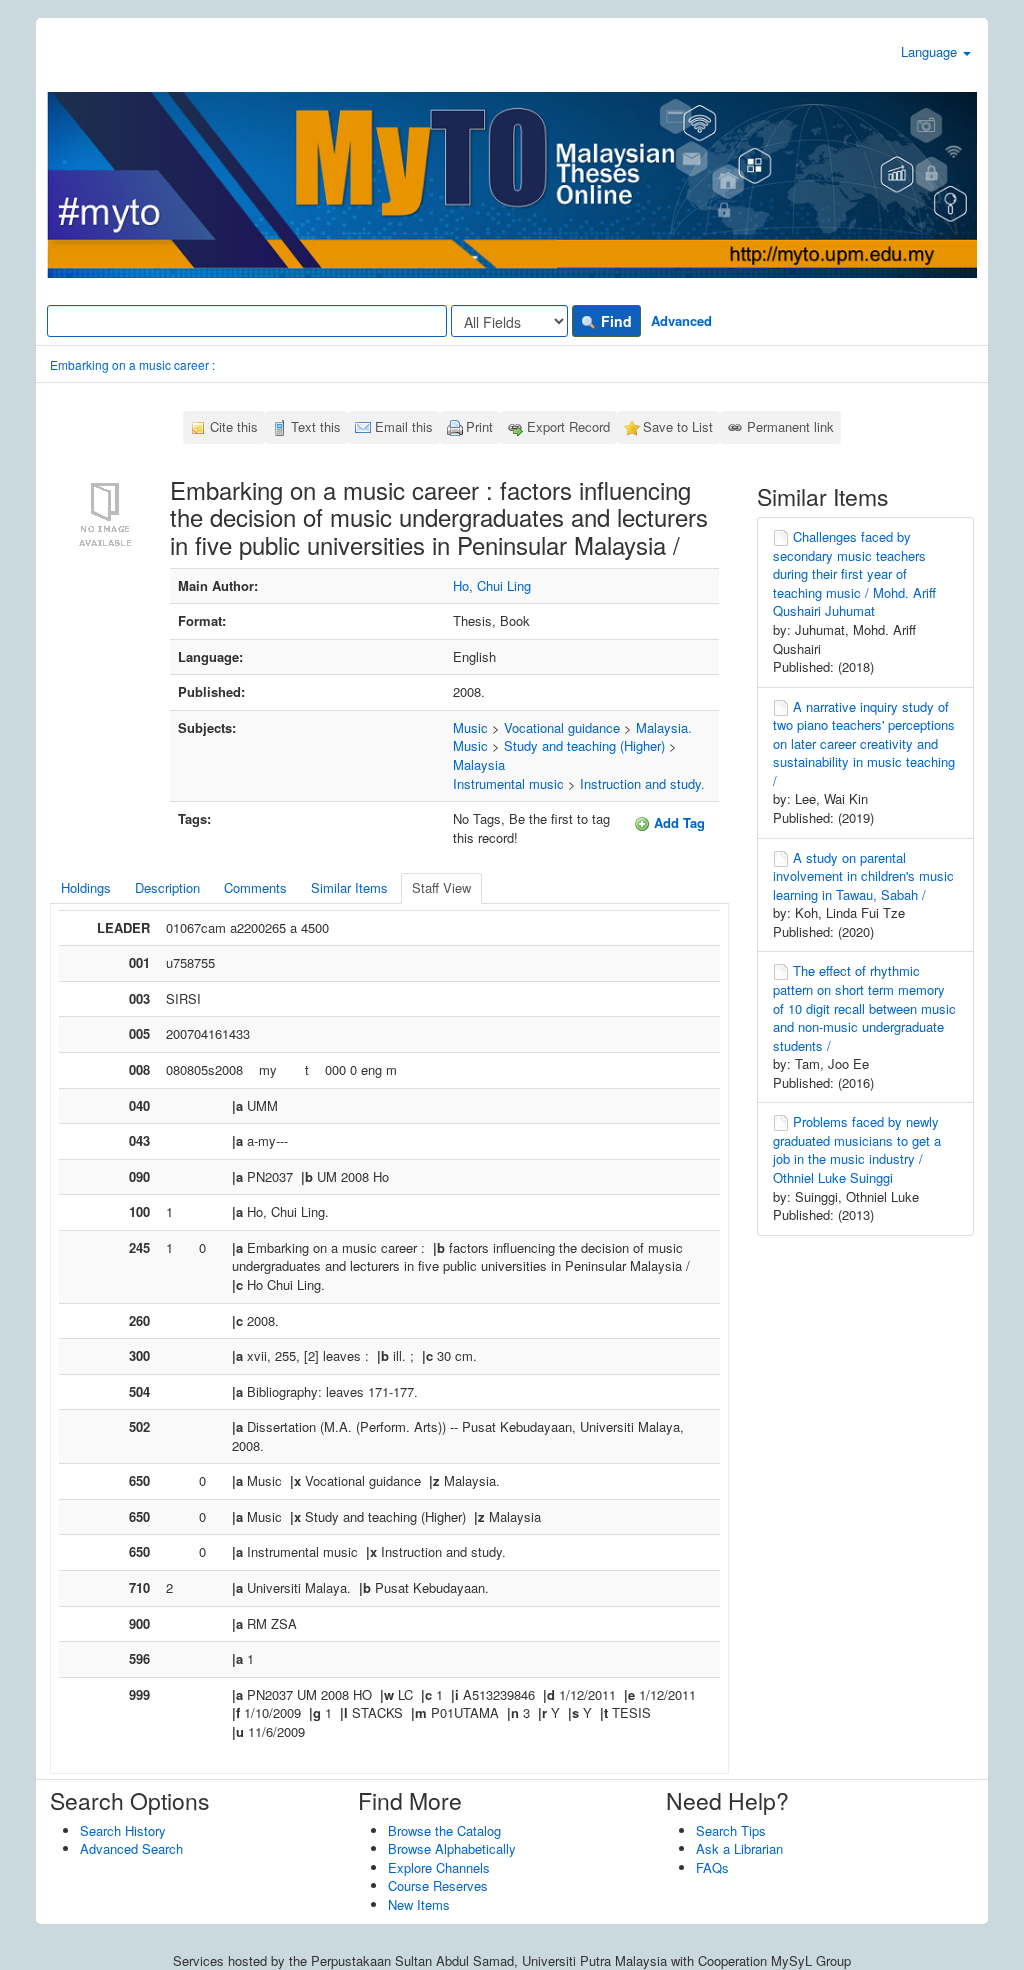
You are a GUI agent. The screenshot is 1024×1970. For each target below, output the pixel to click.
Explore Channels (439, 1867)
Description (167, 887)
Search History (123, 1830)
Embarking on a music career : (132, 364)
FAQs (712, 1867)
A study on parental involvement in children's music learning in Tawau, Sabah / (863, 876)
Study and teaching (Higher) (584, 745)
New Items (419, 1904)
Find (614, 321)
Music (470, 727)
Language (931, 51)
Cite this (234, 426)
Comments (255, 887)
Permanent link (790, 426)
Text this (316, 426)
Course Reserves (438, 1885)
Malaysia (479, 764)
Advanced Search (131, 1848)
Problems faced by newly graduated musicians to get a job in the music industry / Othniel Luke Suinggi (857, 1149)
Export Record (568, 426)
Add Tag (677, 822)
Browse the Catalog (444, 1830)
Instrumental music (508, 783)
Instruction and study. (642, 783)
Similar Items (349, 887)
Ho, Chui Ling (492, 585)
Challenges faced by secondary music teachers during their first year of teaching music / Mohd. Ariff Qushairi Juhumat (854, 573)
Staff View (441, 887)
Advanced (681, 320)
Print (479, 426)
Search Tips (731, 1830)
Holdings (86, 887)
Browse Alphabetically (452, 1848)
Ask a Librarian (739, 1848)
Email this (404, 426)
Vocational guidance (562, 727)
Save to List (678, 426)
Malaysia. (664, 727)
